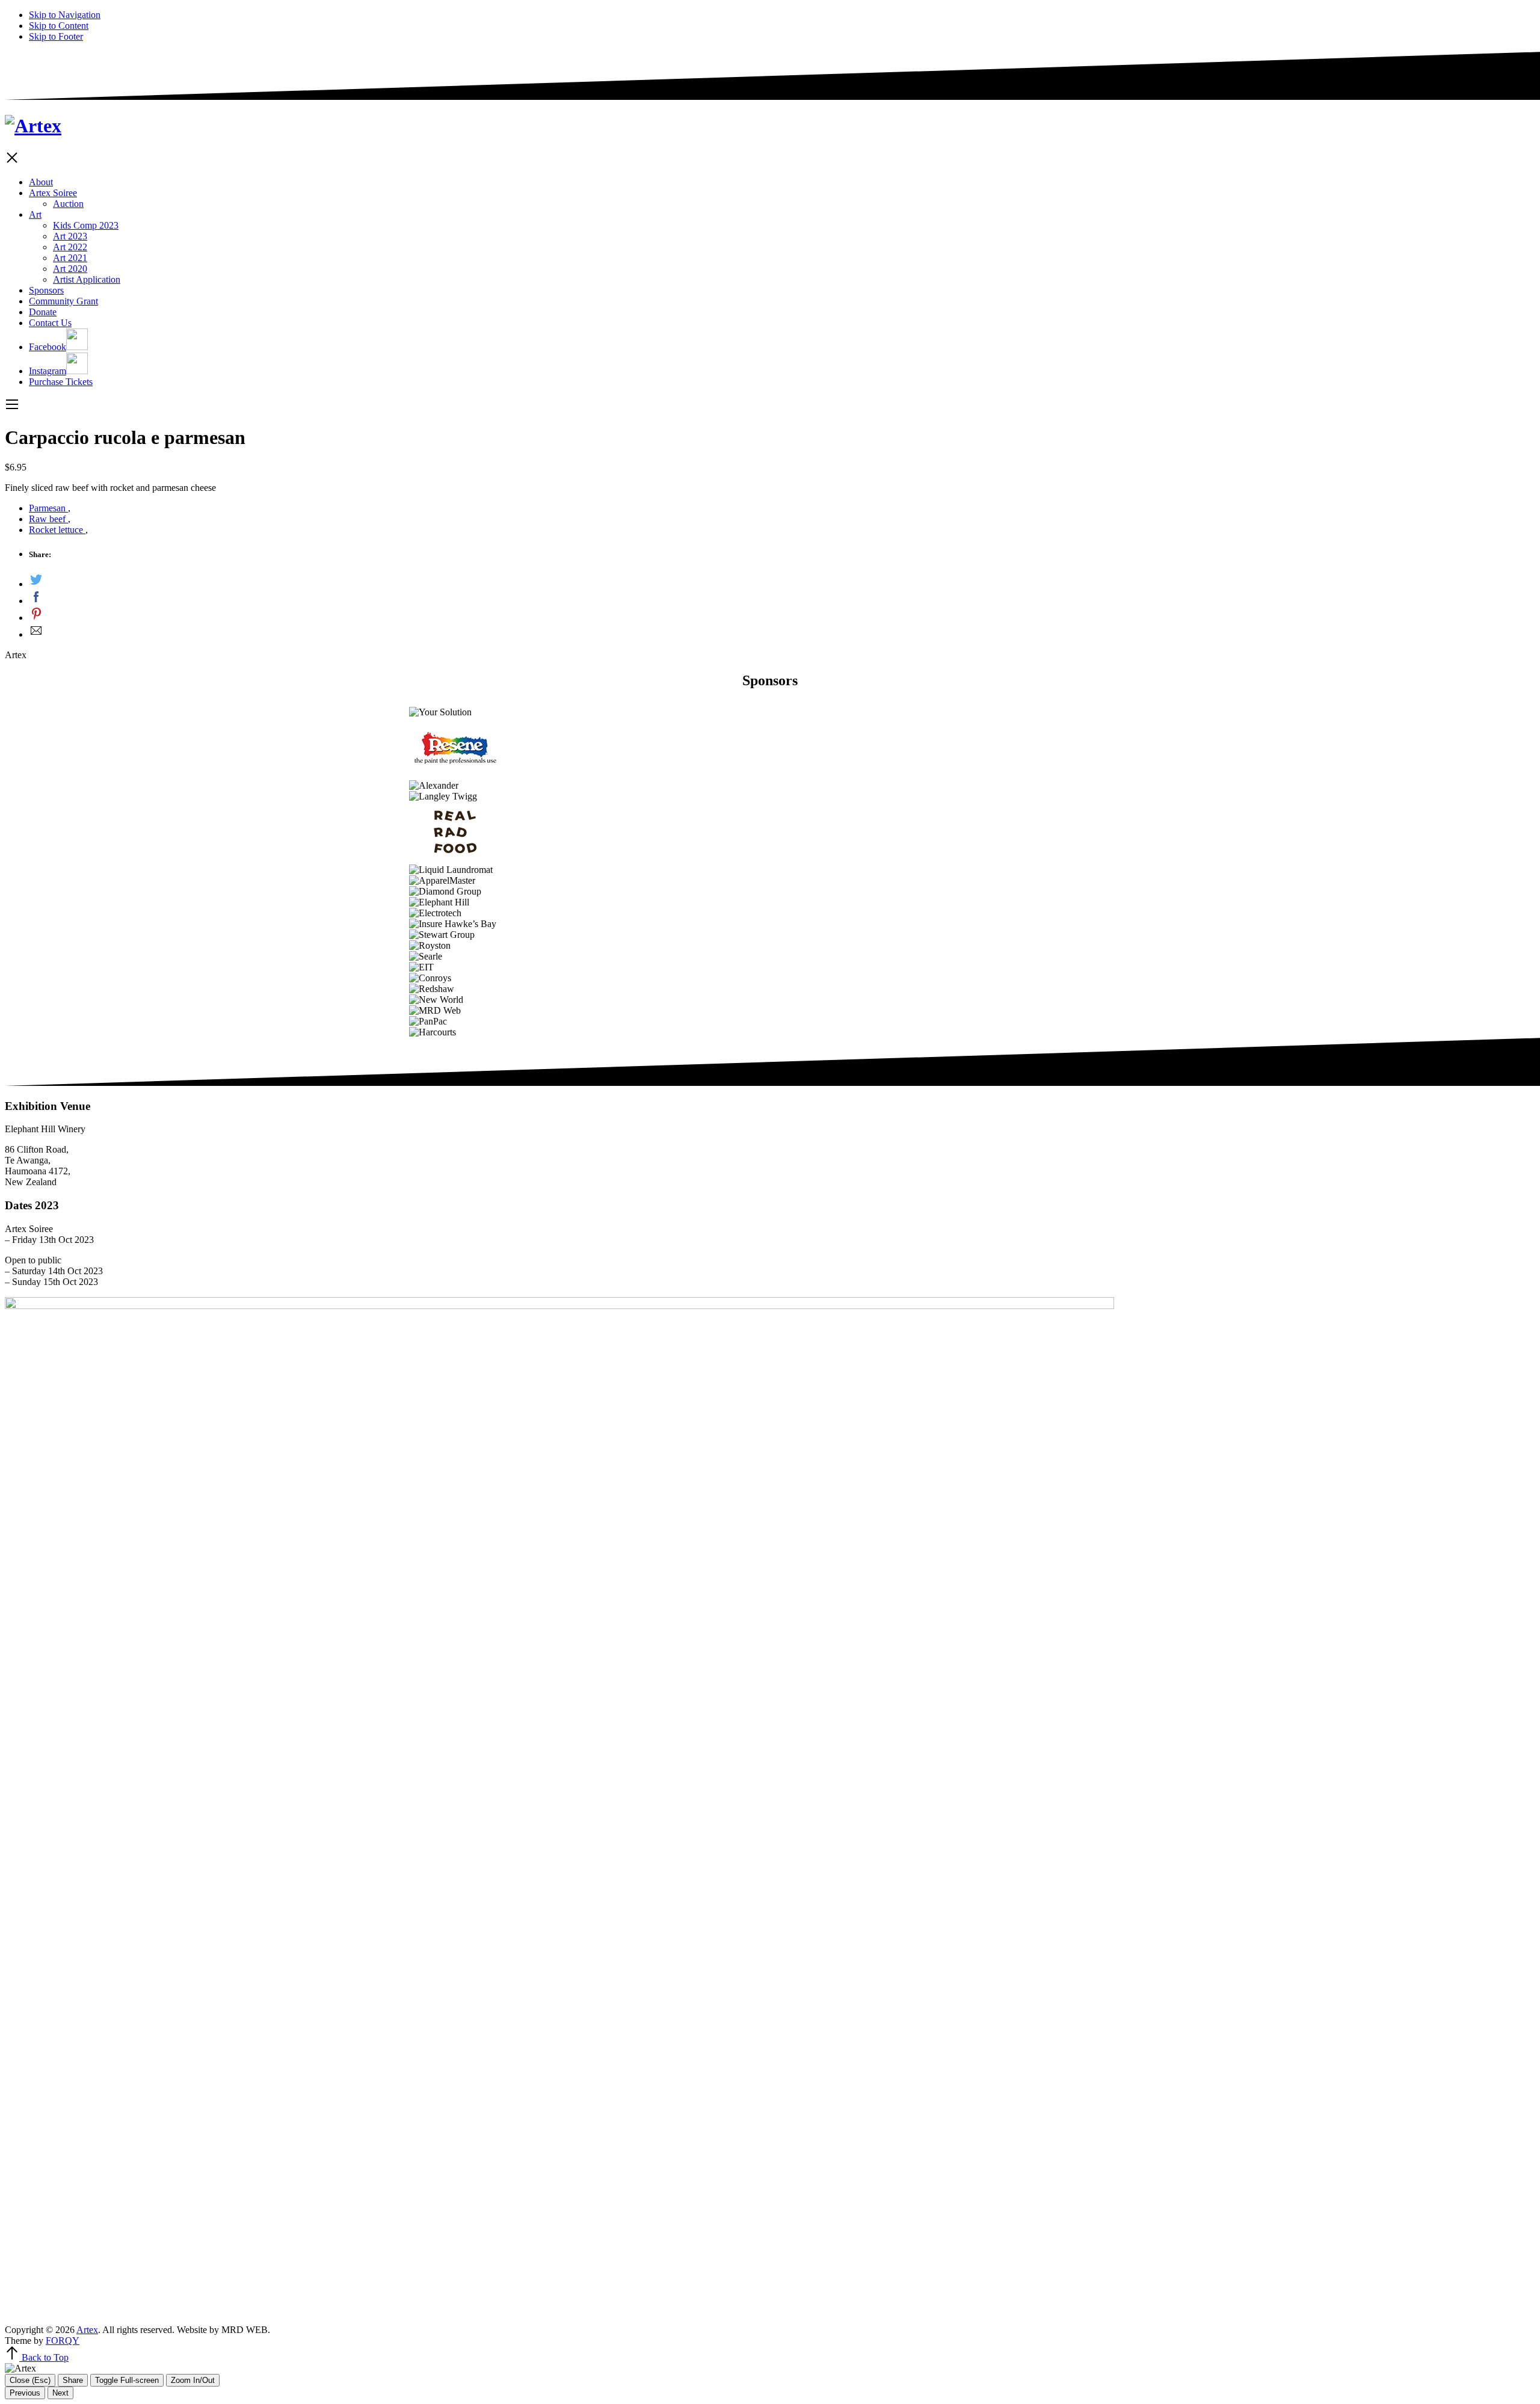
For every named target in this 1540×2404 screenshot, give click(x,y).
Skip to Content (59, 26)
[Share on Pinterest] (782, 615)
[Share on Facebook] (782, 598)
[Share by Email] (782, 632)
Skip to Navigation (65, 15)
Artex (87, 2330)
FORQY (63, 2341)
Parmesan (48, 508)
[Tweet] (782, 581)
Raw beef (48, 519)
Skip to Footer (56, 36)
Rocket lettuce (57, 530)
